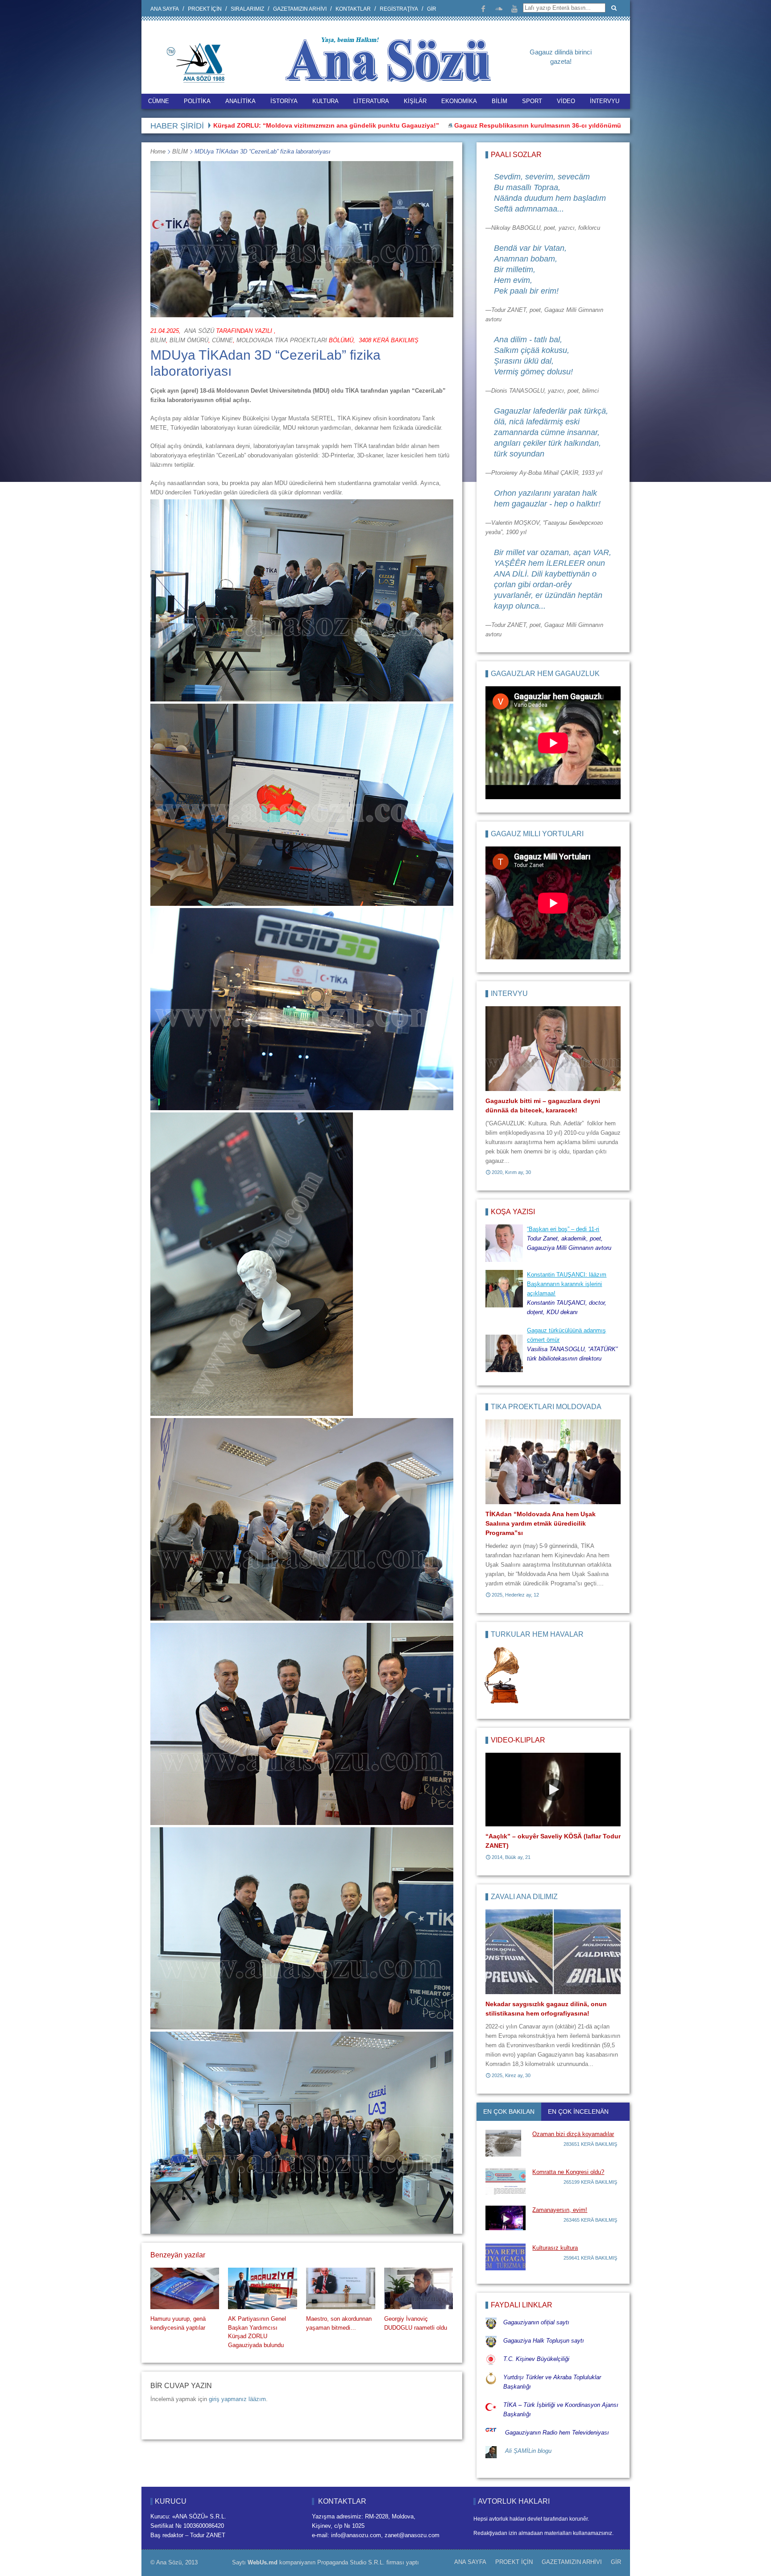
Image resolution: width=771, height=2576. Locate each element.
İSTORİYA (284, 101)
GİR (432, 9)
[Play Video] (553, 1790)
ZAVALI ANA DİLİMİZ (524, 1897)
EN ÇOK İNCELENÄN (578, 2111)
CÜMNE (159, 101)
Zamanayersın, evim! (560, 2210)
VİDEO (566, 101)
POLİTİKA (197, 101)
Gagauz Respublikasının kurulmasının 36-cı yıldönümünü (387, 125)
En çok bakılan (509, 2111)
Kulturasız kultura (555, 2248)
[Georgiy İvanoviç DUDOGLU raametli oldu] (419, 2288)
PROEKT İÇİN (205, 9)
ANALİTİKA (240, 101)
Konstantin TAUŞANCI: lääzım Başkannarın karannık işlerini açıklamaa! (567, 1284)
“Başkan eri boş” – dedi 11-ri (533, 125)
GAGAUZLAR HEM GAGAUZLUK (545, 674)
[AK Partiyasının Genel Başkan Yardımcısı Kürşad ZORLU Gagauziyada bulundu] (262, 2288)
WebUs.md (263, 2562)
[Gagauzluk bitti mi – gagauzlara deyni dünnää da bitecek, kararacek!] (553, 1049)
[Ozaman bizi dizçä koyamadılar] (506, 2143)
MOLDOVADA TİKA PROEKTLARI (282, 340)
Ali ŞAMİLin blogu (528, 2451)
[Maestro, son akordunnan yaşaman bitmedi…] (340, 2288)
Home (158, 151)
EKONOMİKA (459, 101)
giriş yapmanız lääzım (237, 2399)
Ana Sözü (199, 331)
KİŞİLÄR (415, 101)
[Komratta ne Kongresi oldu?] (506, 2181)
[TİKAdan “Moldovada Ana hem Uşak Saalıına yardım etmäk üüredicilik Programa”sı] (553, 1462)
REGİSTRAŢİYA (399, 9)
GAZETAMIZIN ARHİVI (300, 9)
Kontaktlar (353, 9)
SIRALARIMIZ (247, 9)
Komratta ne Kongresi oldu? (568, 2172)
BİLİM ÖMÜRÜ (189, 340)
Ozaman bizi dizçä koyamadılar (573, 2134)
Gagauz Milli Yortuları (537, 834)
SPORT (532, 101)
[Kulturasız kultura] (506, 2257)
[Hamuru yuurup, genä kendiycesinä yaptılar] (185, 2288)
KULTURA (325, 101)
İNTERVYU (605, 101)
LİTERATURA (371, 101)
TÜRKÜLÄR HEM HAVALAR (537, 1634)
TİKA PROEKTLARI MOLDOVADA (546, 1407)
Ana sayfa (165, 9)
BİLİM (499, 101)
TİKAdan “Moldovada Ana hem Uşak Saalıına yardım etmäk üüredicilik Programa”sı (541, 1523)
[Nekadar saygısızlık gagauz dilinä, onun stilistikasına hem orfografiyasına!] (553, 1952)
